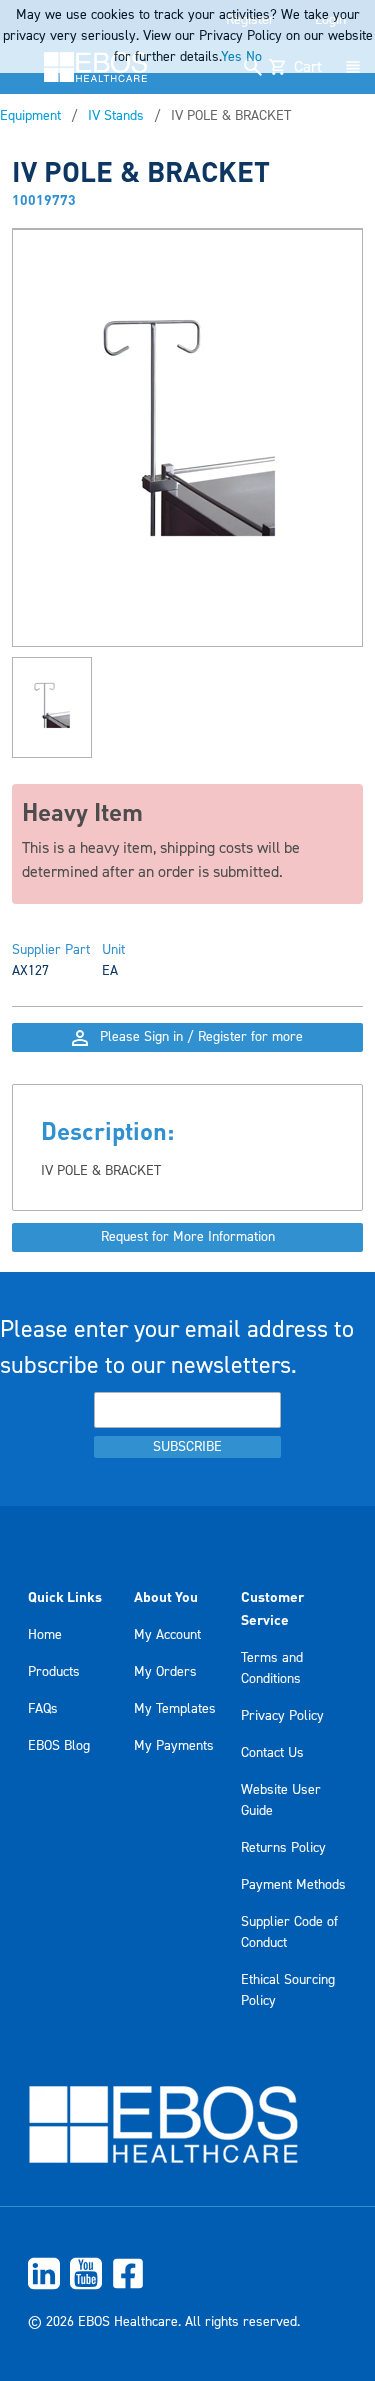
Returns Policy (283, 1848)
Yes (231, 57)
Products (54, 1672)
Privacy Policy (282, 1716)
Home (45, 1635)
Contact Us (272, 1753)
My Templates (175, 1709)
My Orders (165, 1672)
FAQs (43, 1709)
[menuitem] (187, 2273)
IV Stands (116, 116)
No (254, 57)
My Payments (174, 1746)
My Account (167, 1635)
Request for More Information (188, 1237)
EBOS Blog (59, 1746)
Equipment (30, 116)
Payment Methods (293, 1885)
